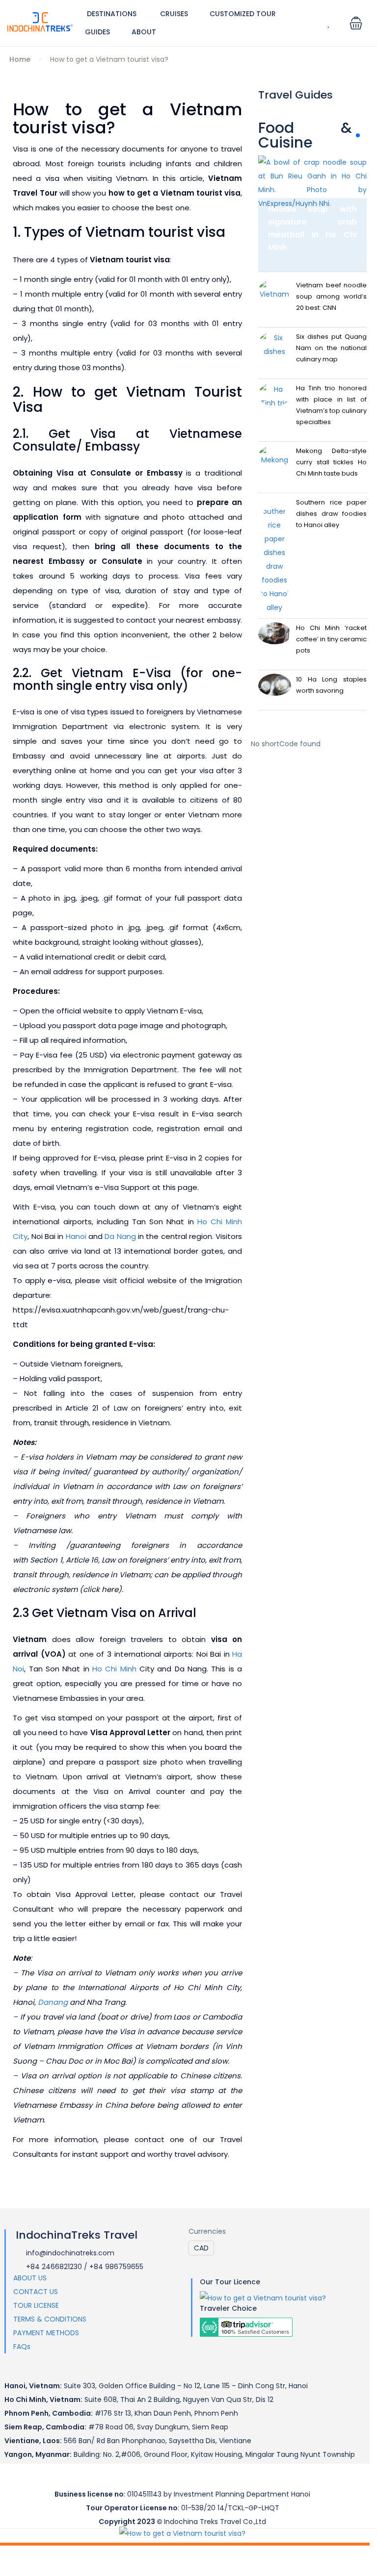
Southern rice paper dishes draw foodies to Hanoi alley (331, 514)
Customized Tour (243, 14)
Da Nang (120, 1236)
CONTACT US (36, 2292)
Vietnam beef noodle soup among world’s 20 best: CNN (331, 296)
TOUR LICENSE (36, 2305)
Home (20, 59)
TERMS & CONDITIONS (50, 2319)
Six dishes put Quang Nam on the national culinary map (331, 348)
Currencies (207, 2231)
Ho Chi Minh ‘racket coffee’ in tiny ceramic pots (331, 639)
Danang (53, 2002)
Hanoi (76, 1236)
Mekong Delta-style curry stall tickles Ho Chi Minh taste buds (331, 462)
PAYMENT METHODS (46, 2333)
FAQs (22, 2347)
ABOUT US (30, 2278)
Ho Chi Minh (114, 1669)
